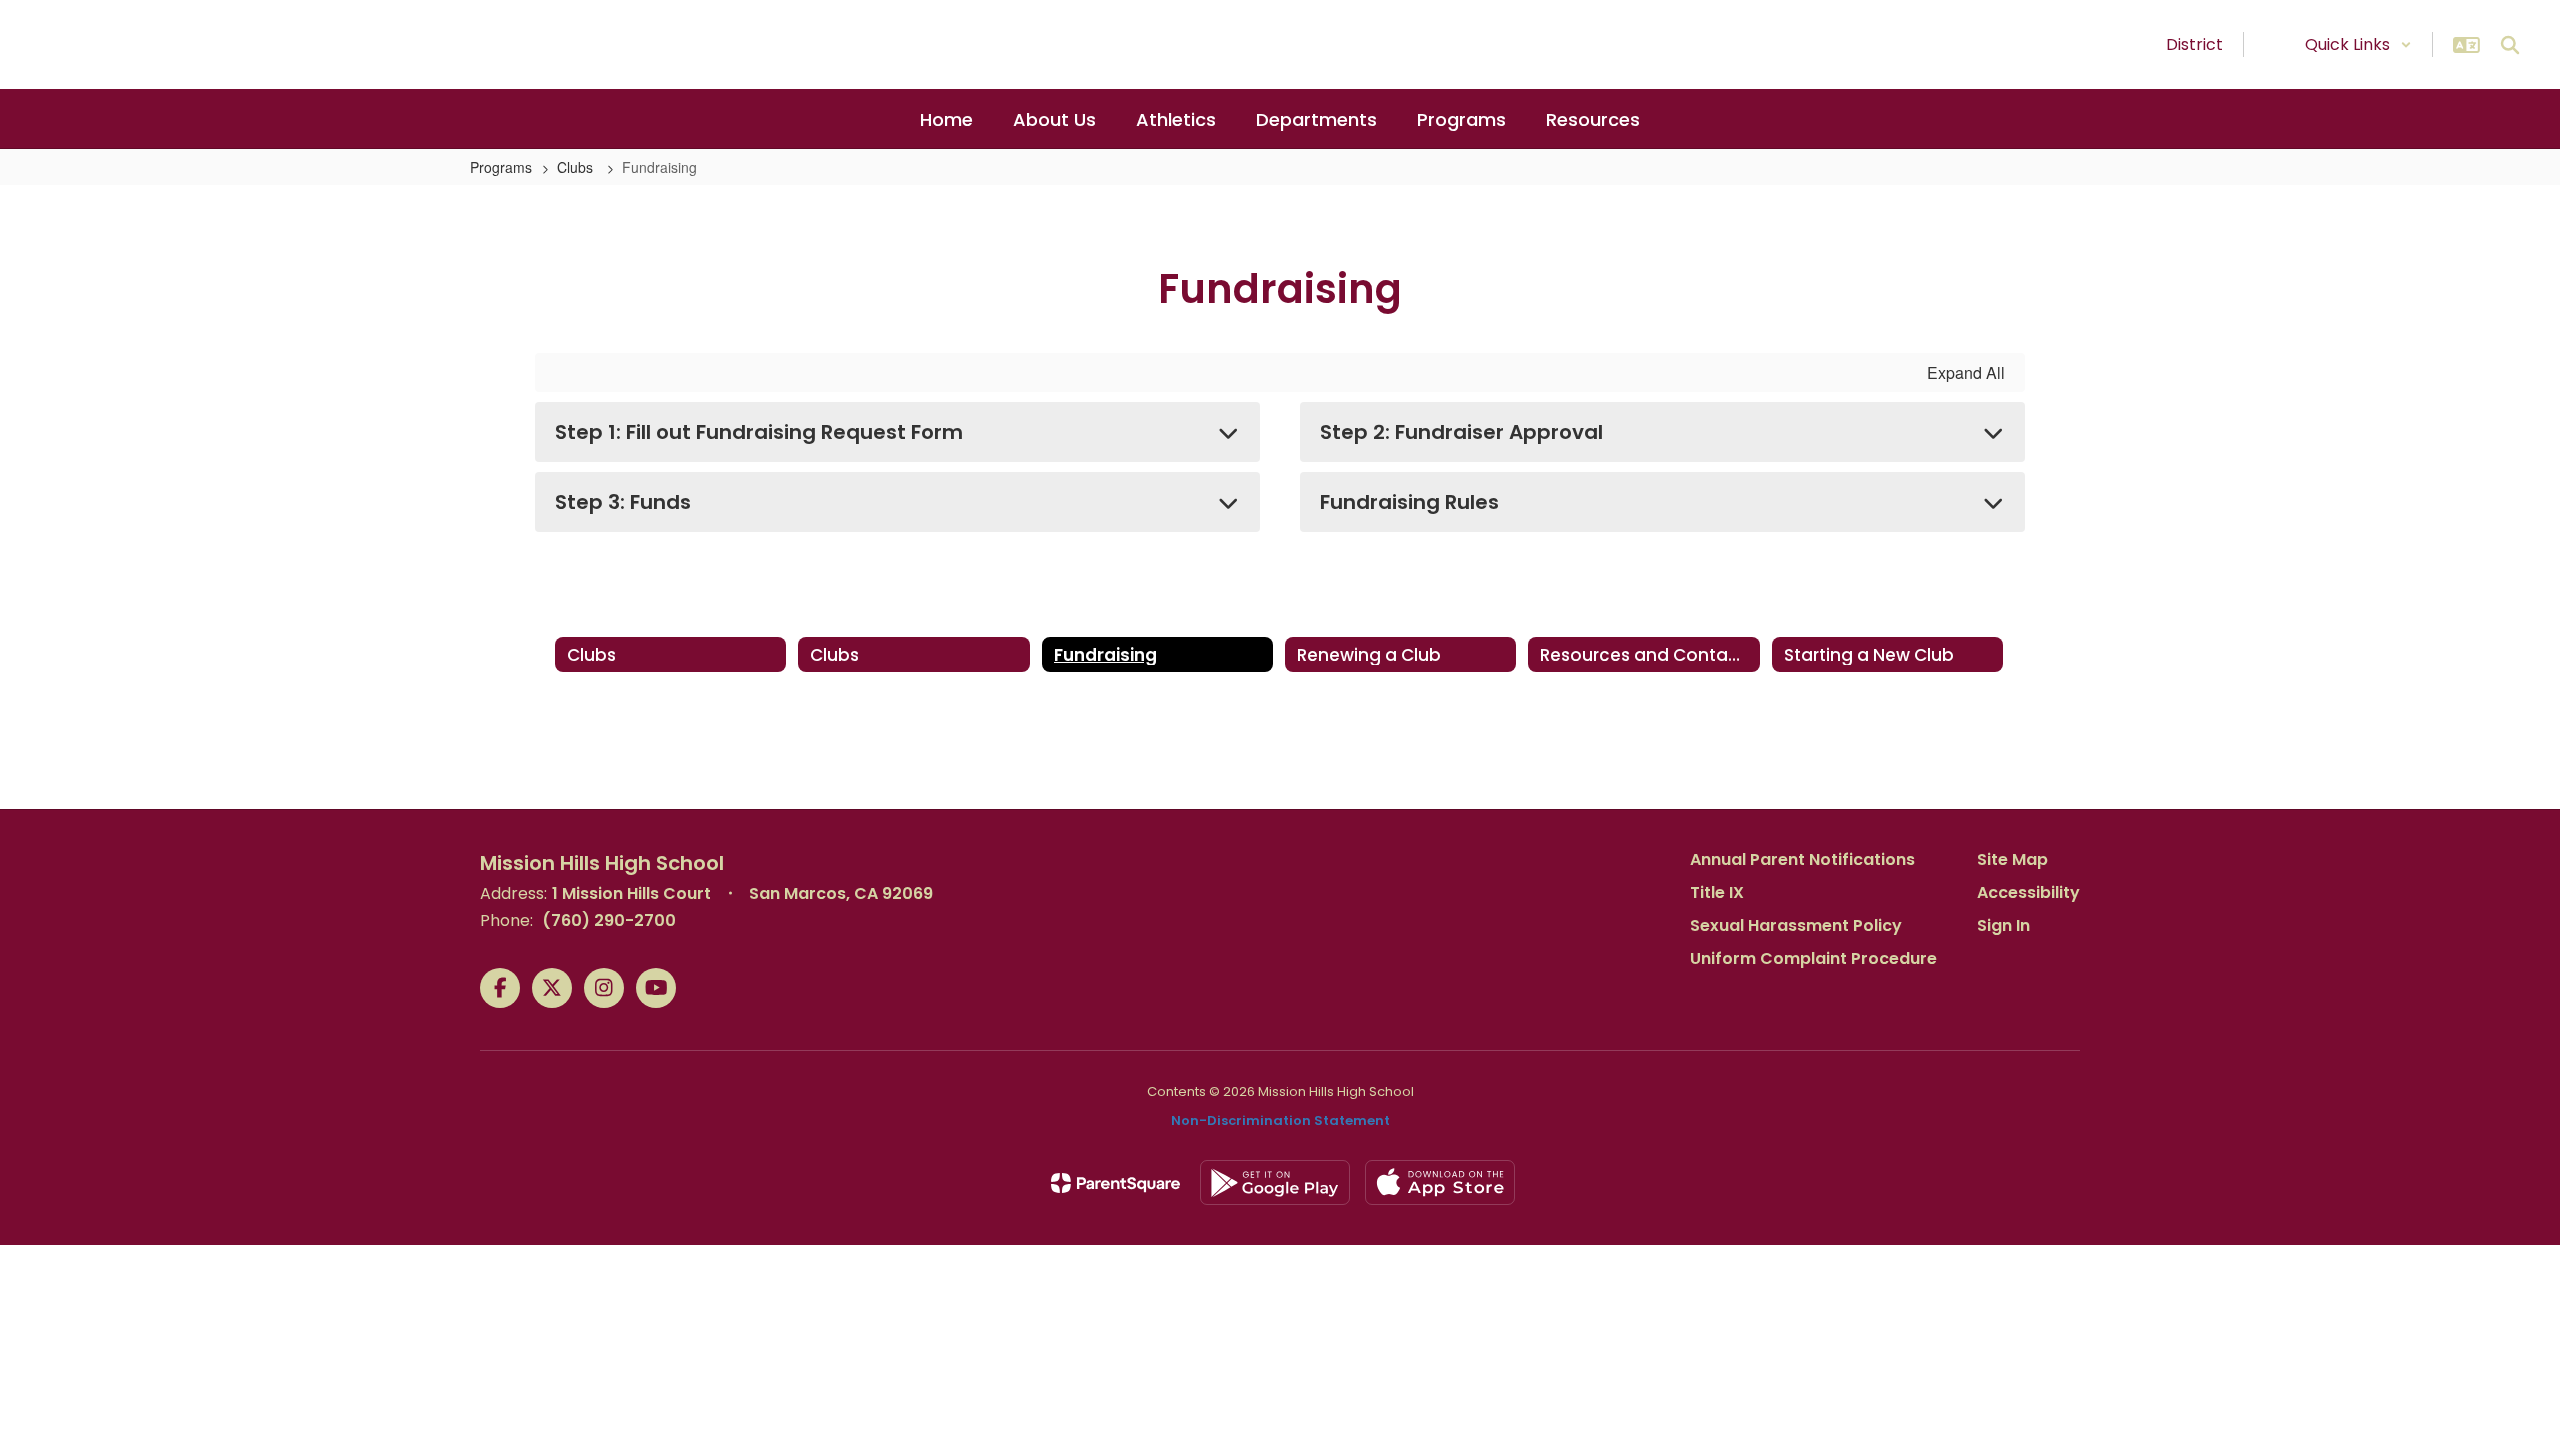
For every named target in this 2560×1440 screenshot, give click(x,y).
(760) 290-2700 (609, 920)
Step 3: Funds (623, 502)
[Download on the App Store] (1440, 1182)
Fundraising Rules (1409, 502)
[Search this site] (2510, 45)
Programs (501, 167)
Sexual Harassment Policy (1796, 925)
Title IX (1717, 892)
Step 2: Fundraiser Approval (1461, 432)
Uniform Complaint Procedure (1813, 958)
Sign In (2003, 925)
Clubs (577, 167)
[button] (2358, 44)
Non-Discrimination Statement (1280, 1120)
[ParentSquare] (1115, 1183)
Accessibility (2028, 892)
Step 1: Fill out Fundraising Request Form (759, 432)
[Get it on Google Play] (1275, 1182)
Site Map (2012, 859)
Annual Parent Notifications (1802, 859)
